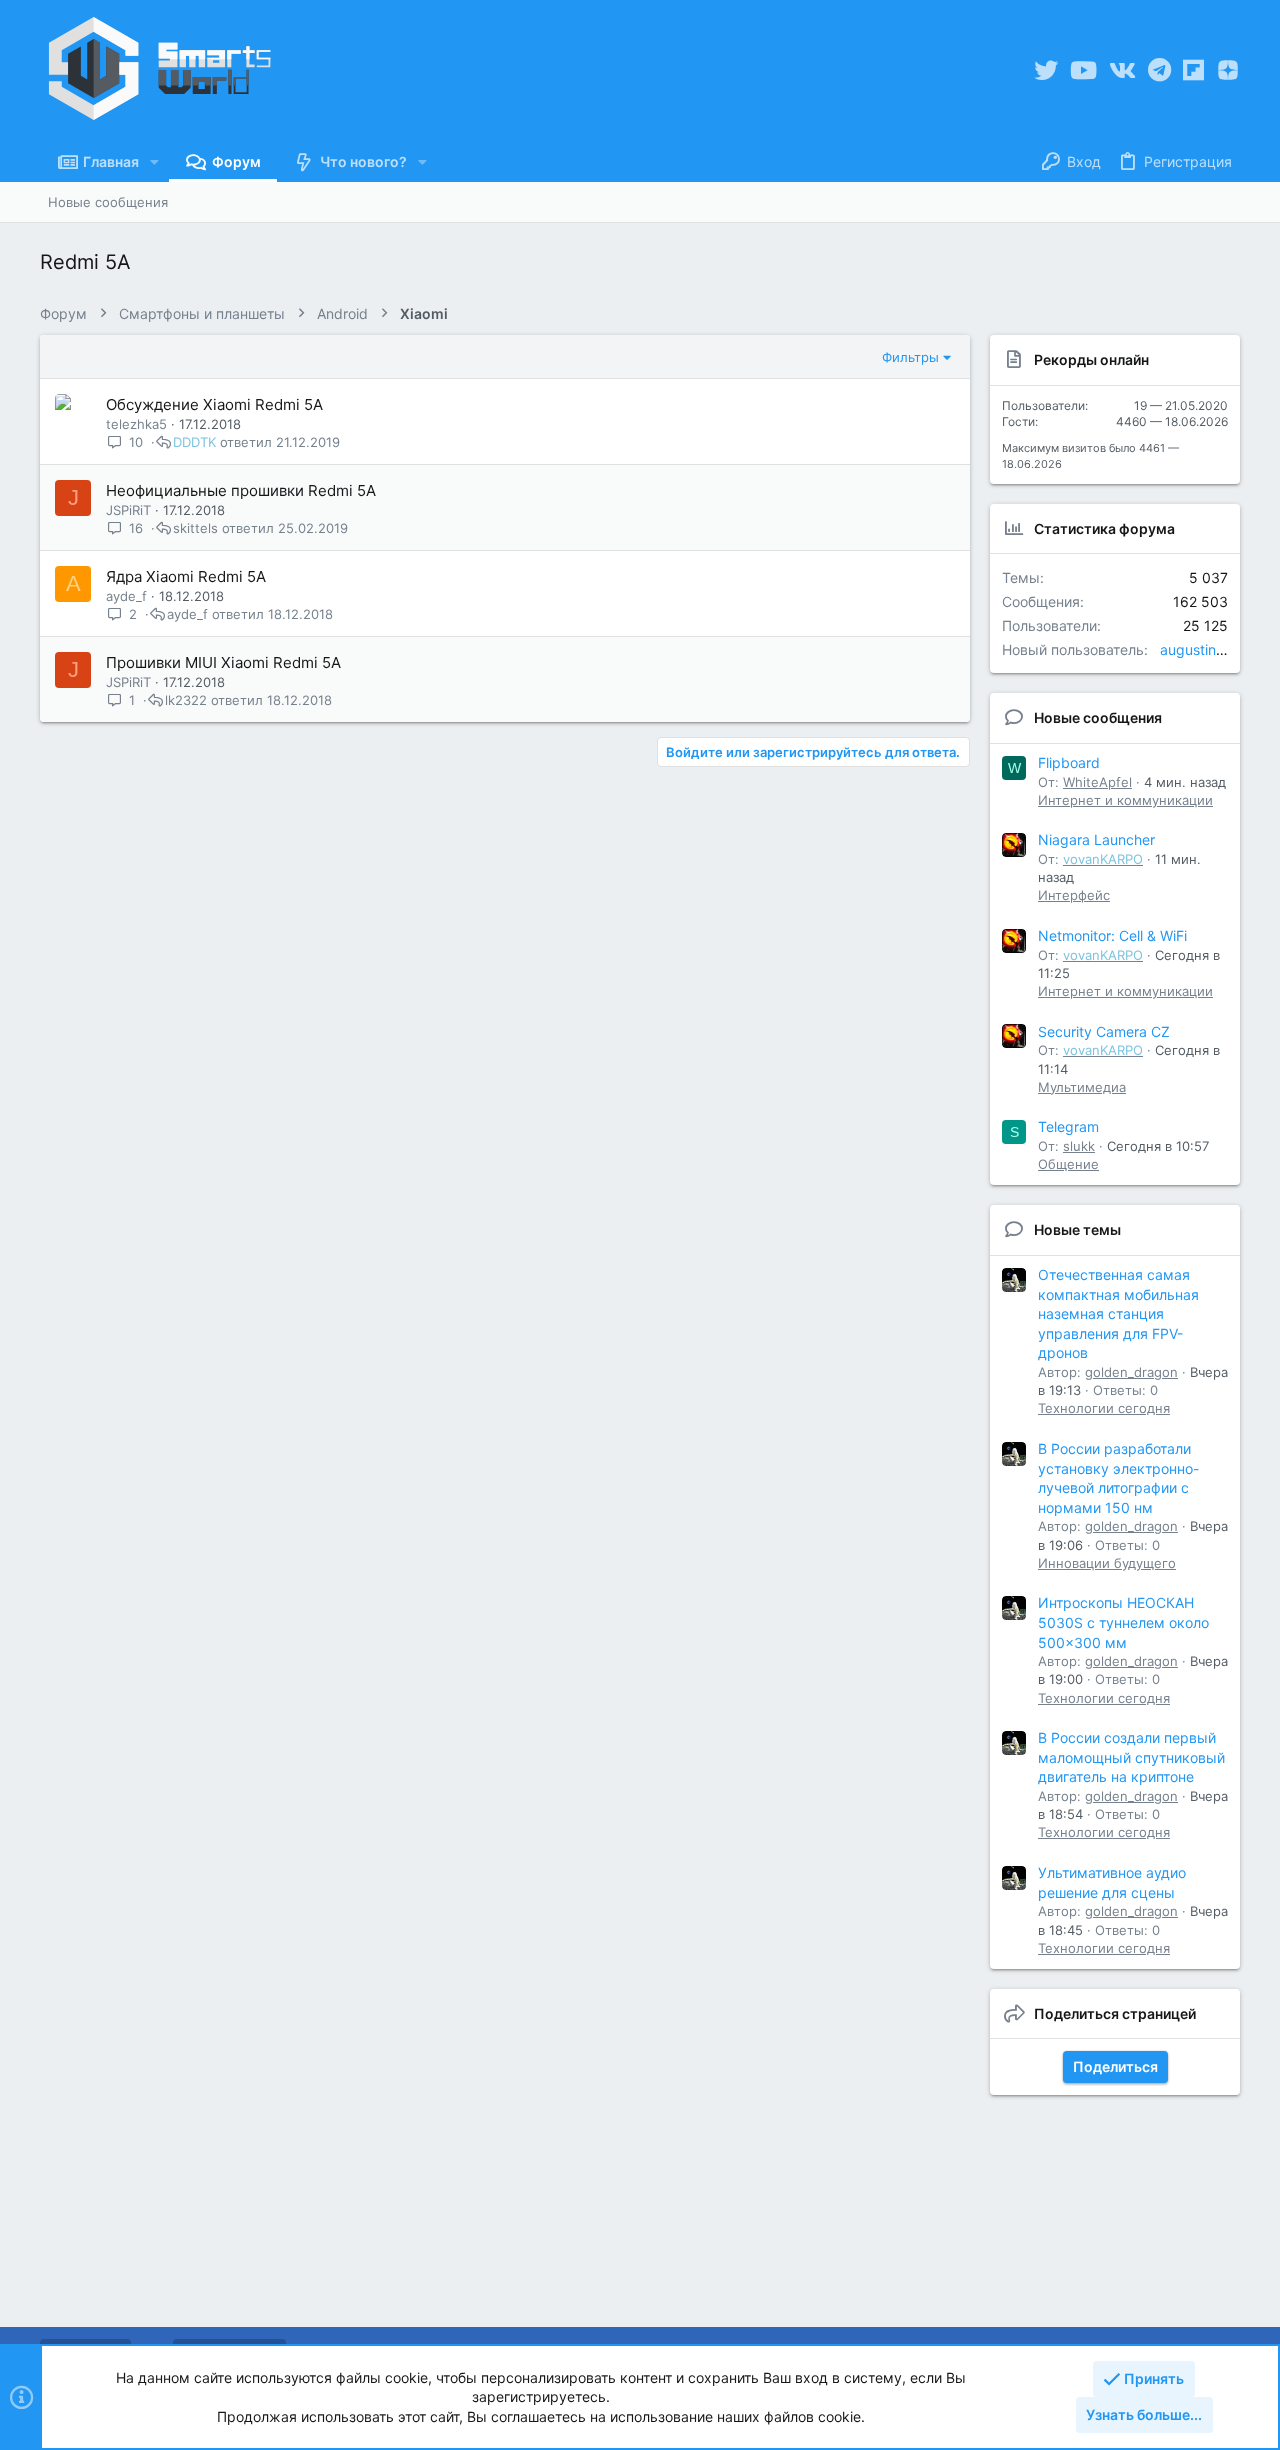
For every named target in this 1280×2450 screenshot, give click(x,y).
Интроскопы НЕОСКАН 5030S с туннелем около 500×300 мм (1123, 1622)
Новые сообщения (1098, 717)
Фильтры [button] (910, 357)
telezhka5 (136, 424)
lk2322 (186, 700)
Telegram (1068, 1126)
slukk (1079, 1146)
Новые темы (1077, 1229)
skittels (195, 528)
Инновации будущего (1107, 1563)
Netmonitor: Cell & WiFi (1112, 935)
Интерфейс (1074, 895)
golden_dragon (1131, 1372)
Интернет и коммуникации (1125, 800)
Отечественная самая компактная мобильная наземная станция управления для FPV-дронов (1118, 1313)
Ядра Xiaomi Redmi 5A (186, 576)
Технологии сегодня (1104, 1408)
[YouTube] (1083, 70)
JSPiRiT (128, 510)
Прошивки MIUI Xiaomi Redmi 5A (223, 662)
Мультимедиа (1082, 1087)
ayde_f (126, 596)
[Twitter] (1046, 70)
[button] (154, 162)
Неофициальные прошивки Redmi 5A (241, 490)
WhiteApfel (1097, 782)
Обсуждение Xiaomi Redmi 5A (214, 404)
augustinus (1195, 649)
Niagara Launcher (1096, 839)
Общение (1068, 1164)
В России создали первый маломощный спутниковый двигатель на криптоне (1131, 1757)
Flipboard (1069, 762)
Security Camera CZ (1104, 1031)
